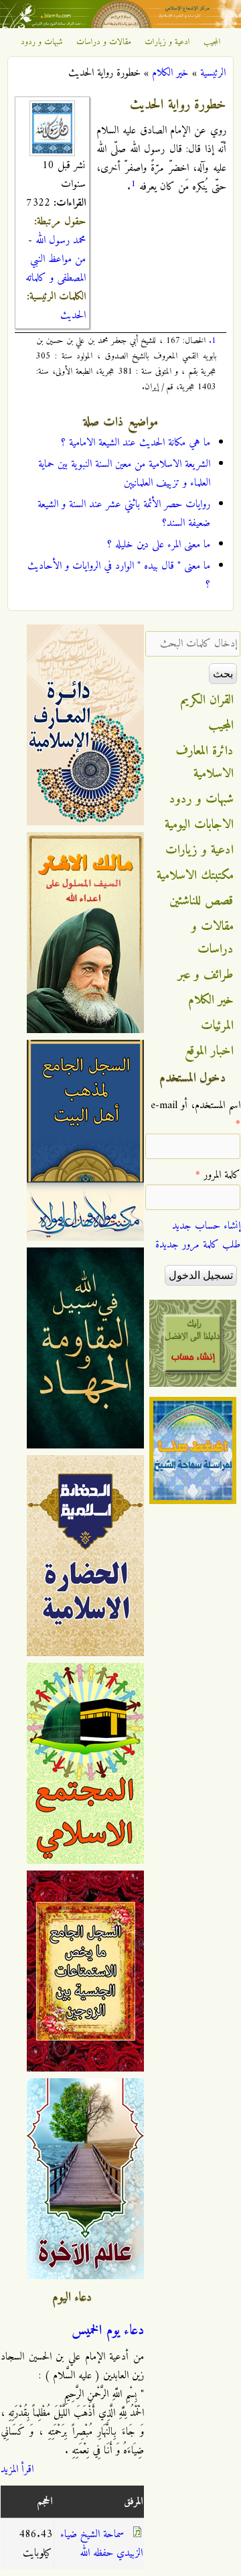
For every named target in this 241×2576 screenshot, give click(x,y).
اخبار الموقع (209, 1051)
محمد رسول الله (61, 241)
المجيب (212, 42)
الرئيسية (213, 73)
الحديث (73, 316)
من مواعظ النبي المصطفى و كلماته (56, 269)
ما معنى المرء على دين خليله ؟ (159, 545)
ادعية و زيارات (167, 42)
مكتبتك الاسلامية (195, 876)
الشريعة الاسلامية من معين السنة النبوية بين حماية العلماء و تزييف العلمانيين (124, 474)
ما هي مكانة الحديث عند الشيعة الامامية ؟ (136, 443)
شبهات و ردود (42, 42)
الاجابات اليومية (199, 825)
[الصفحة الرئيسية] (120, 25)
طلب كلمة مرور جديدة (198, 1245)
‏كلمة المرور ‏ (218, 1175)
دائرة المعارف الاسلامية (205, 762)
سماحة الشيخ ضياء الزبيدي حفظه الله (101, 2544)
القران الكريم (207, 700)
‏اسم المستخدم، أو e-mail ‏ (195, 1115)
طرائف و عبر (206, 975)
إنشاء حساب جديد (206, 1226)
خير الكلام (170, 73)
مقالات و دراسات (104, 42)
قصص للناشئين (202, 901)
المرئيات (217, 1026)
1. (213, 341)
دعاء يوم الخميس (108, 2331)
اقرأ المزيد (17, 2469)
